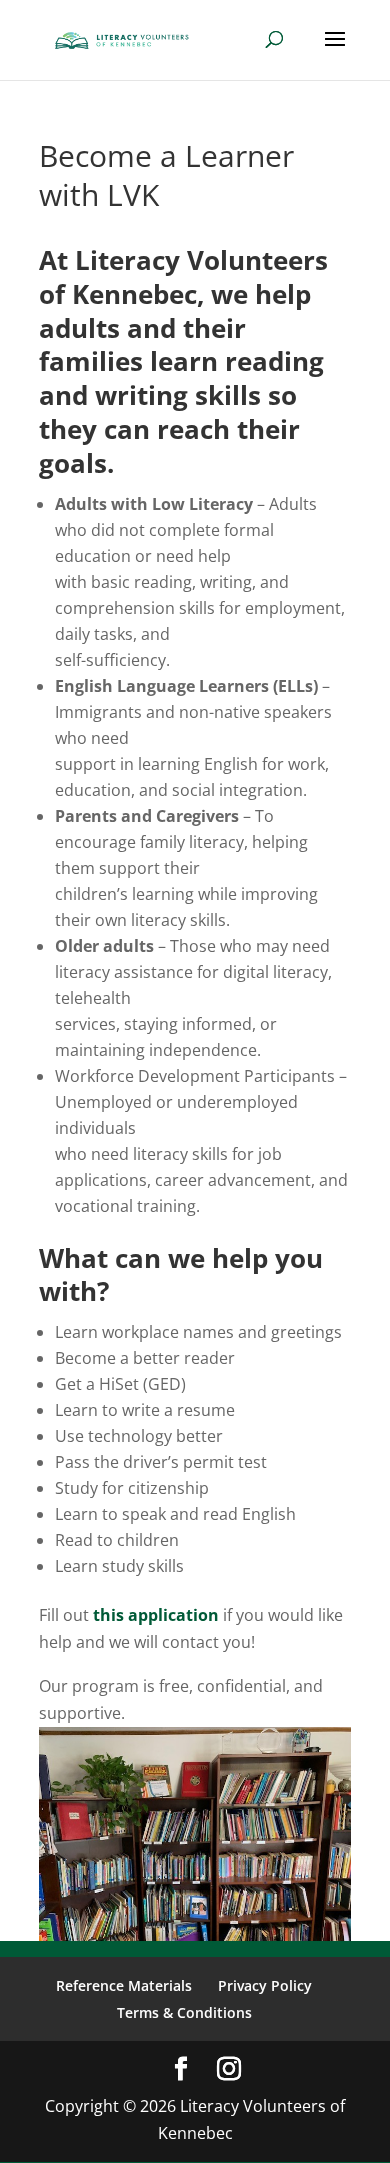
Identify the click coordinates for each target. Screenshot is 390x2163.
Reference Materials (124, 1985)
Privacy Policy (265, 1985)
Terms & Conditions (184, 2012)
